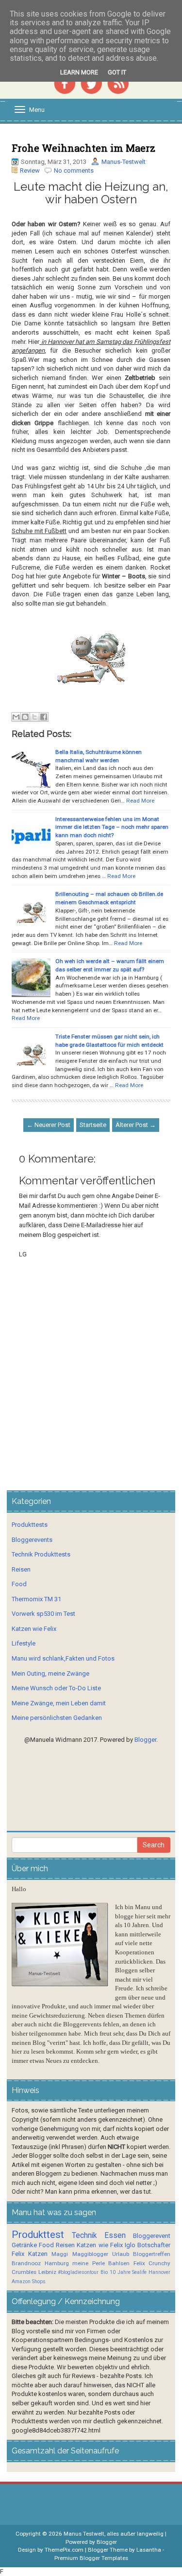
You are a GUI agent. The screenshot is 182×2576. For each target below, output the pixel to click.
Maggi (60, 2254)
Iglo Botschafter (148, 2245)
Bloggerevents (32, 1540)
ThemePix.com (64, 2550)
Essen (115, 2236)
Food (19, 1584)
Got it (117, 72)
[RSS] (118, 82)
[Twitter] (91, 82)
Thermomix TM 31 (36, 1599)
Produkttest (38, 2235)
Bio (104, 2272)
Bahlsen (119, 2263)
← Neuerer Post (49, 1125)
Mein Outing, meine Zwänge (50, 1673)
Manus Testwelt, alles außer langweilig (114, 2534)
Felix (18, 2254)
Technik (84, 2236)
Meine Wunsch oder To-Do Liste (56, 1688)
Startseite (93, 1125)
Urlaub (121, 2254)
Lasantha (149, 2550)
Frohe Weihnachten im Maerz (83, 148)
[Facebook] (65, 82)
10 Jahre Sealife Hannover (140, 2272)
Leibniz (47, 2272)
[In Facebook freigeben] (44, 717)
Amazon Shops (29, 2281)
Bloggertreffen (152, 2254)
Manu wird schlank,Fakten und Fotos (63, 1658)
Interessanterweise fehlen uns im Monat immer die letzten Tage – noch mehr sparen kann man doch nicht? (112, 827)
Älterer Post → (136, 1125)
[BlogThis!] (25, 717)
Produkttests (30, 1525)
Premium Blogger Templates (91, 2558)
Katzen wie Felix (34, 1629)
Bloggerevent (152, 2236)
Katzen (38, 2254)
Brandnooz (26, 2263)
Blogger (145, 1740)
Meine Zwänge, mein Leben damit (59, 1703)
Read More (140, 801)
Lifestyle (24, 1643)
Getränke (24, 2245)
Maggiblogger (90, 2254)
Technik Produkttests (41, 1554)
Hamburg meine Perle (75, 2263)
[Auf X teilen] (34, 717)
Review (30, 170)
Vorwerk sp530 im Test (43, 1614)
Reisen (21, 1569)
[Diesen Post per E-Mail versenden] (16, 717)
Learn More (79, 72)
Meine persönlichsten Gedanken (57, 1718)
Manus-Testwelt (124, 162)
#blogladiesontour (78, 2272)
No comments (74, 170)
